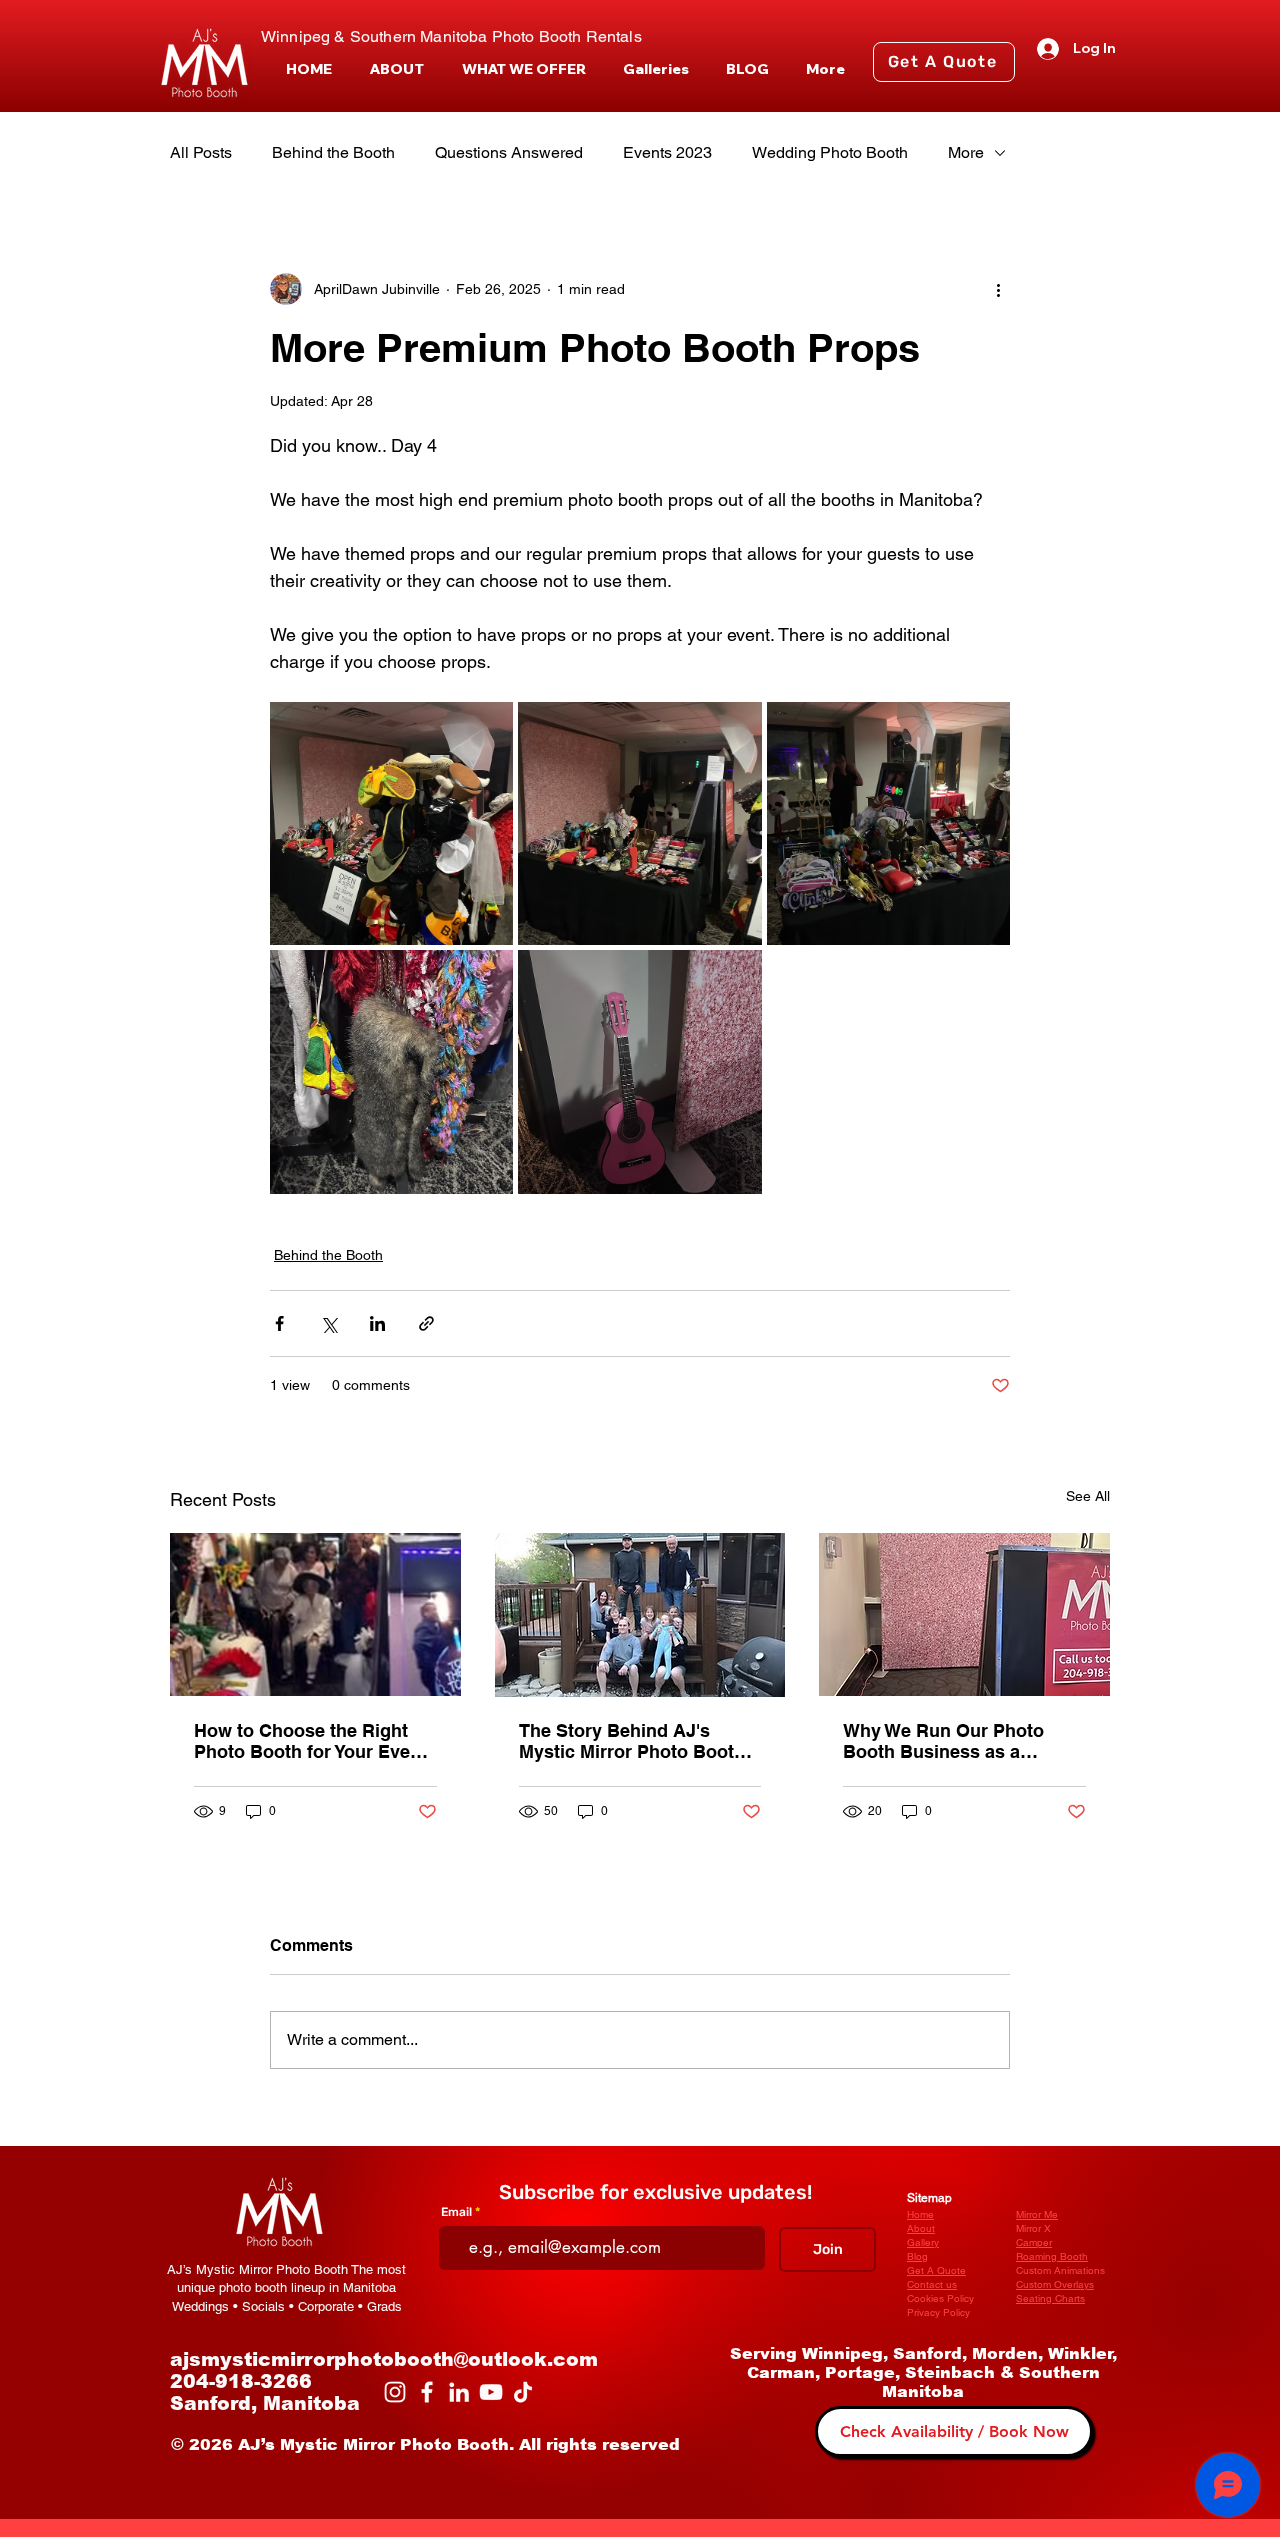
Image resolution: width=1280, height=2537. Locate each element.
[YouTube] (491, 2392)
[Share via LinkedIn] (377, 1323)
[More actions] (998, 289)
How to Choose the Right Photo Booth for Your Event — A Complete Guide (310, 1741)
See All (1088, 1496)
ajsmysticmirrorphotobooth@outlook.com (384, 2359)
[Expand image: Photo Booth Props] (391, 823)
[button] (523, 69)
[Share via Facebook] (279, 1323)
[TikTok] (523, 2392)
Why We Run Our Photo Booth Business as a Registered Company (943, 1741)
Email (456, 2212)
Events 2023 (667, 152)
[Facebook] (427, 2392)
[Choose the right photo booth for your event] (315, 1614)
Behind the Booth (333, 152)
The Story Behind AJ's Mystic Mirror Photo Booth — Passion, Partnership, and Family (632, 1741)
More (966, 152)
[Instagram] (395, 2392)
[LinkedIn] (459, 2392)
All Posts (201, 152)
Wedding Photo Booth (830, 152)
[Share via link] (426, 1323)
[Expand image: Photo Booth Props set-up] (639, 823)
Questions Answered (509, 152)
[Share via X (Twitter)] (328, 1323)
